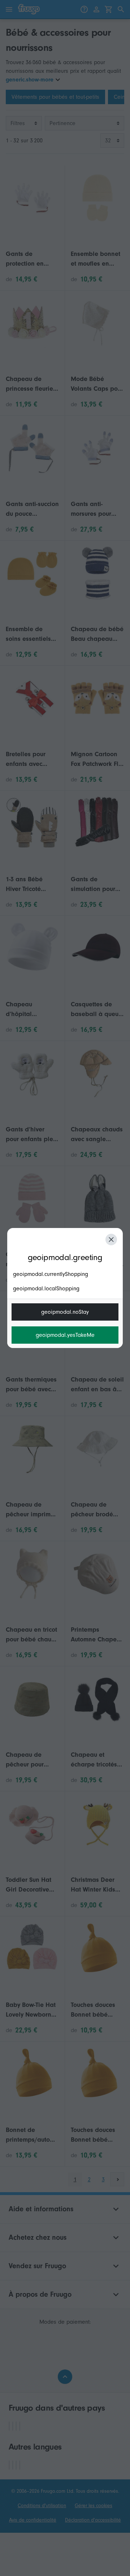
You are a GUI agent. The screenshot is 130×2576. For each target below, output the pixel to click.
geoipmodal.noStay (65, 1312)
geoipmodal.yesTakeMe (65, 1335)
